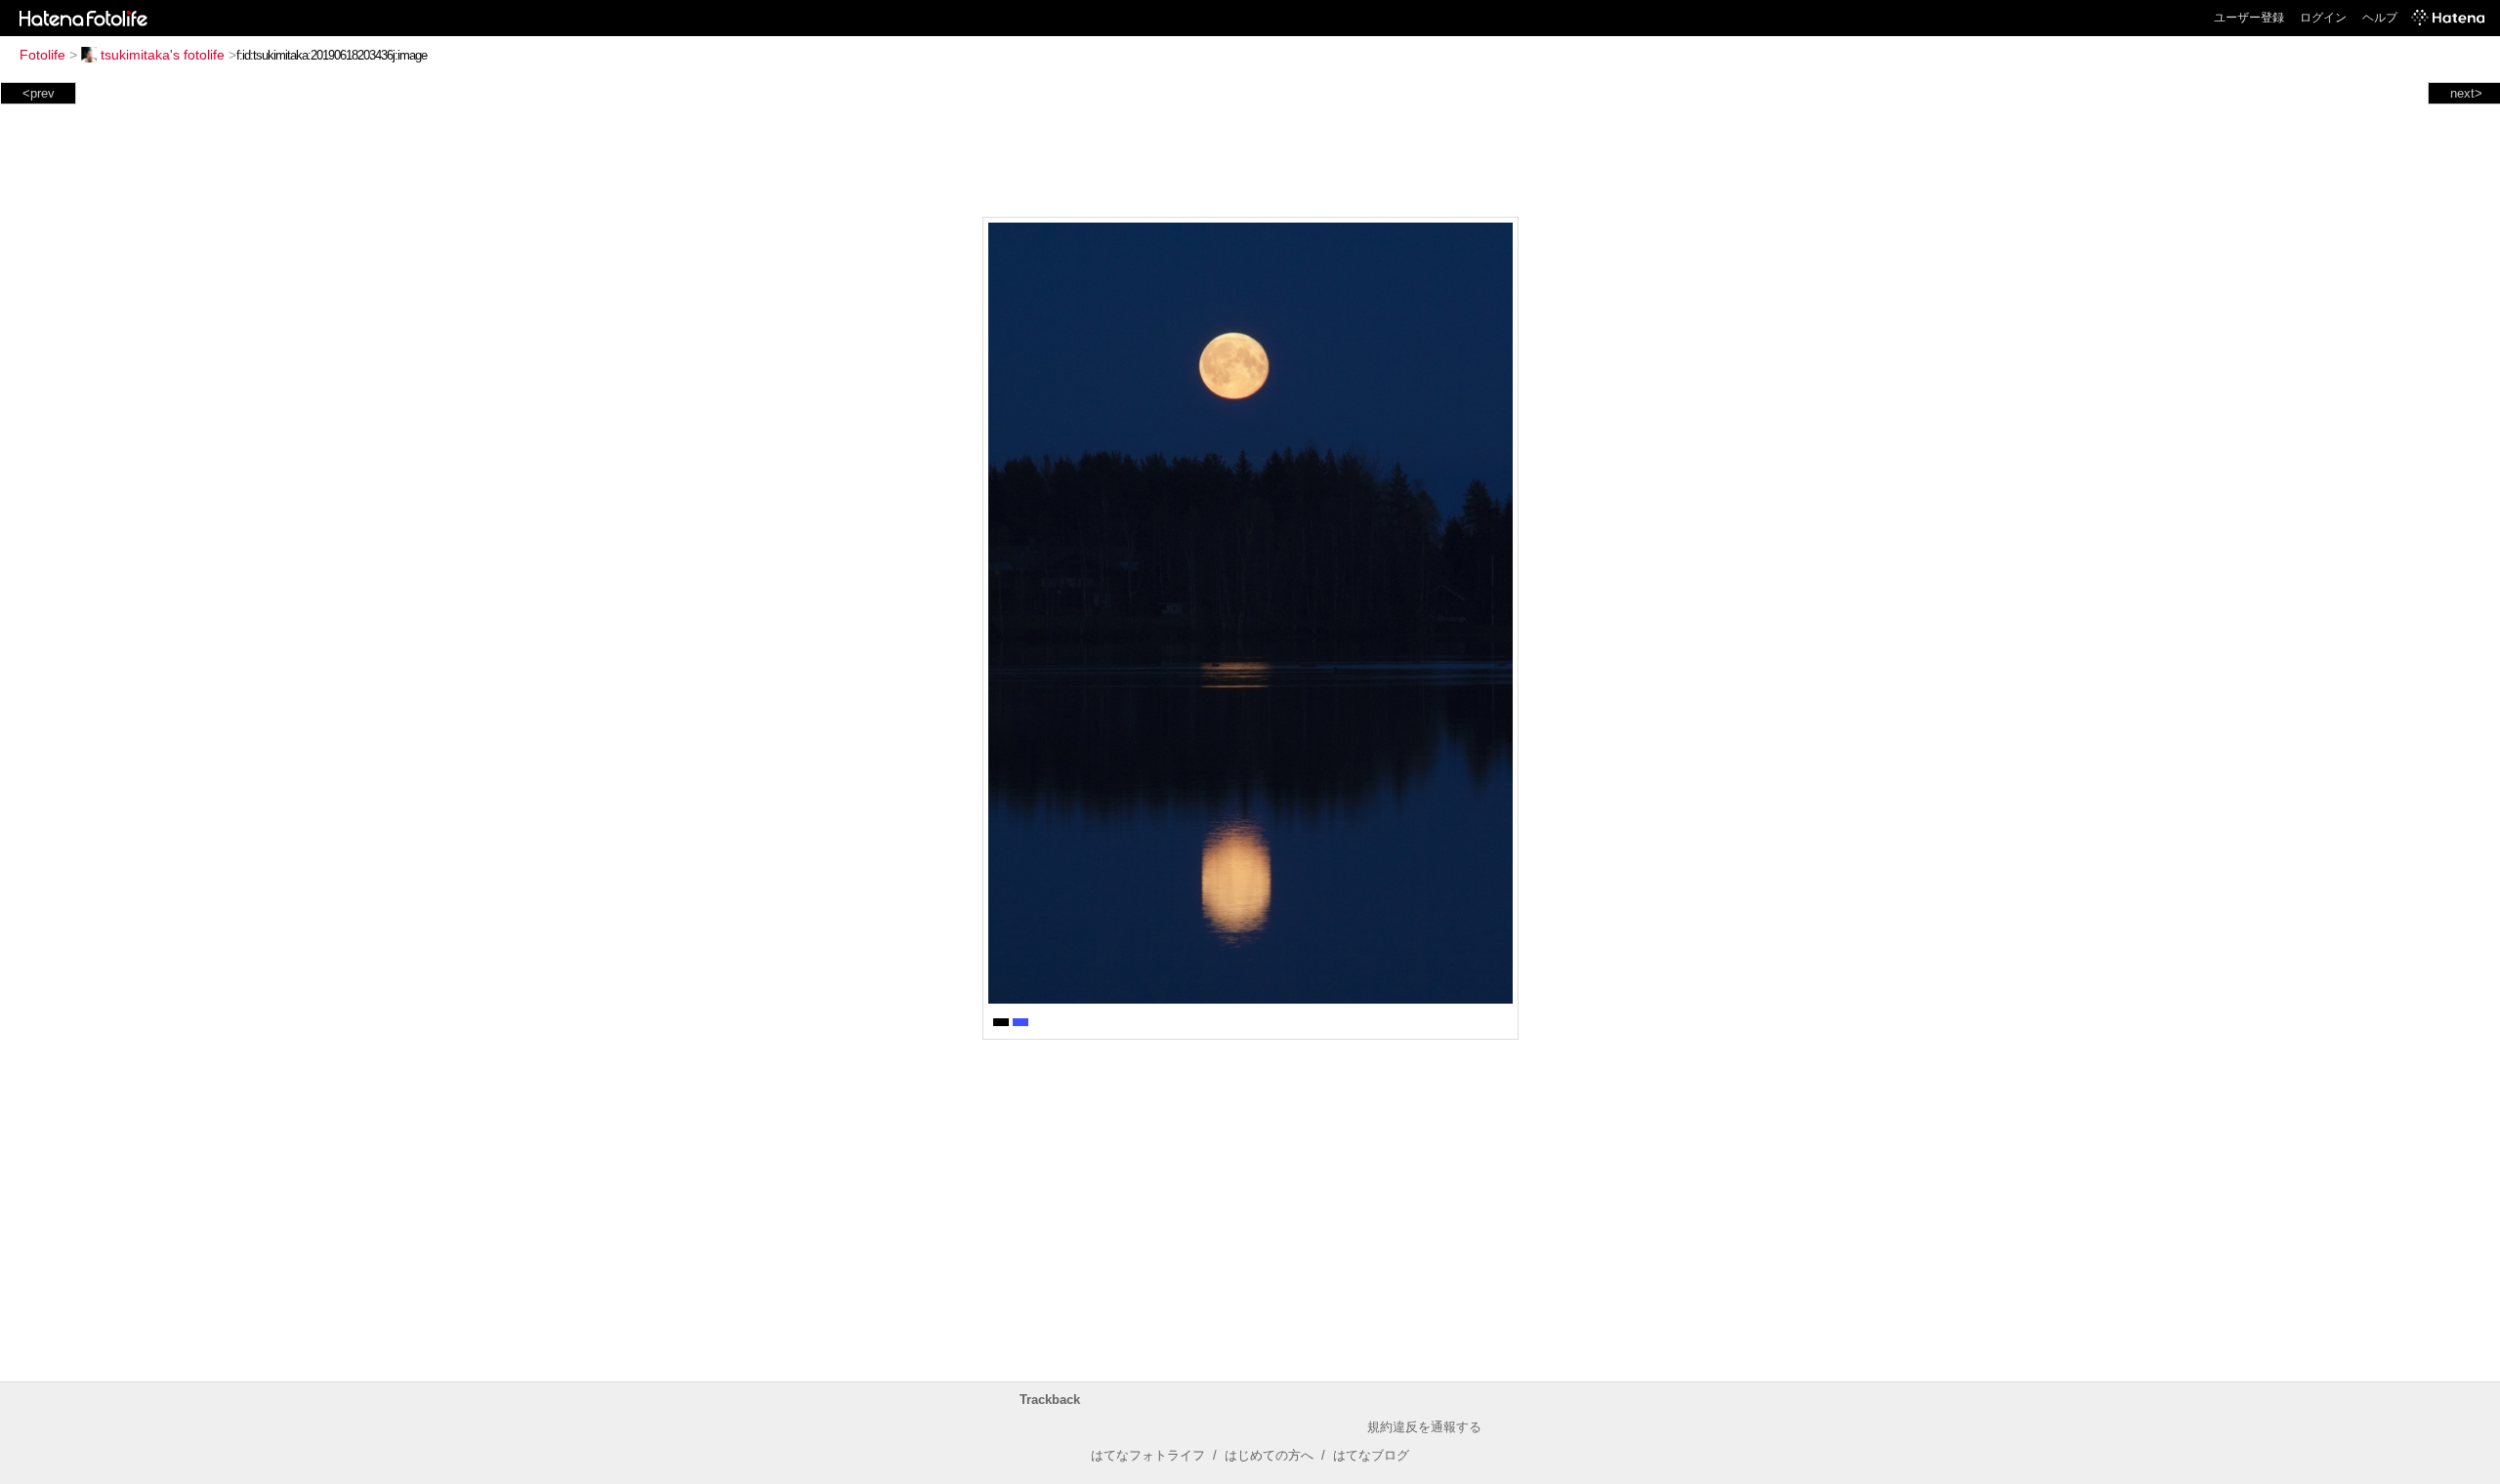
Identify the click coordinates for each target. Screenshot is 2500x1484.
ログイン (2323, 18)
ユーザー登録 (2249, 18)
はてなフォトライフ (1148, 1455)
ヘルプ (2380, 18)
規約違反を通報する (1424, 1427)
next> (2466, 93)
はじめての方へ (1269, 1455)
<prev (39, 93)
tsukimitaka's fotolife (163, 55)
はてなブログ (1371, 1455)
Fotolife (42, 55)
